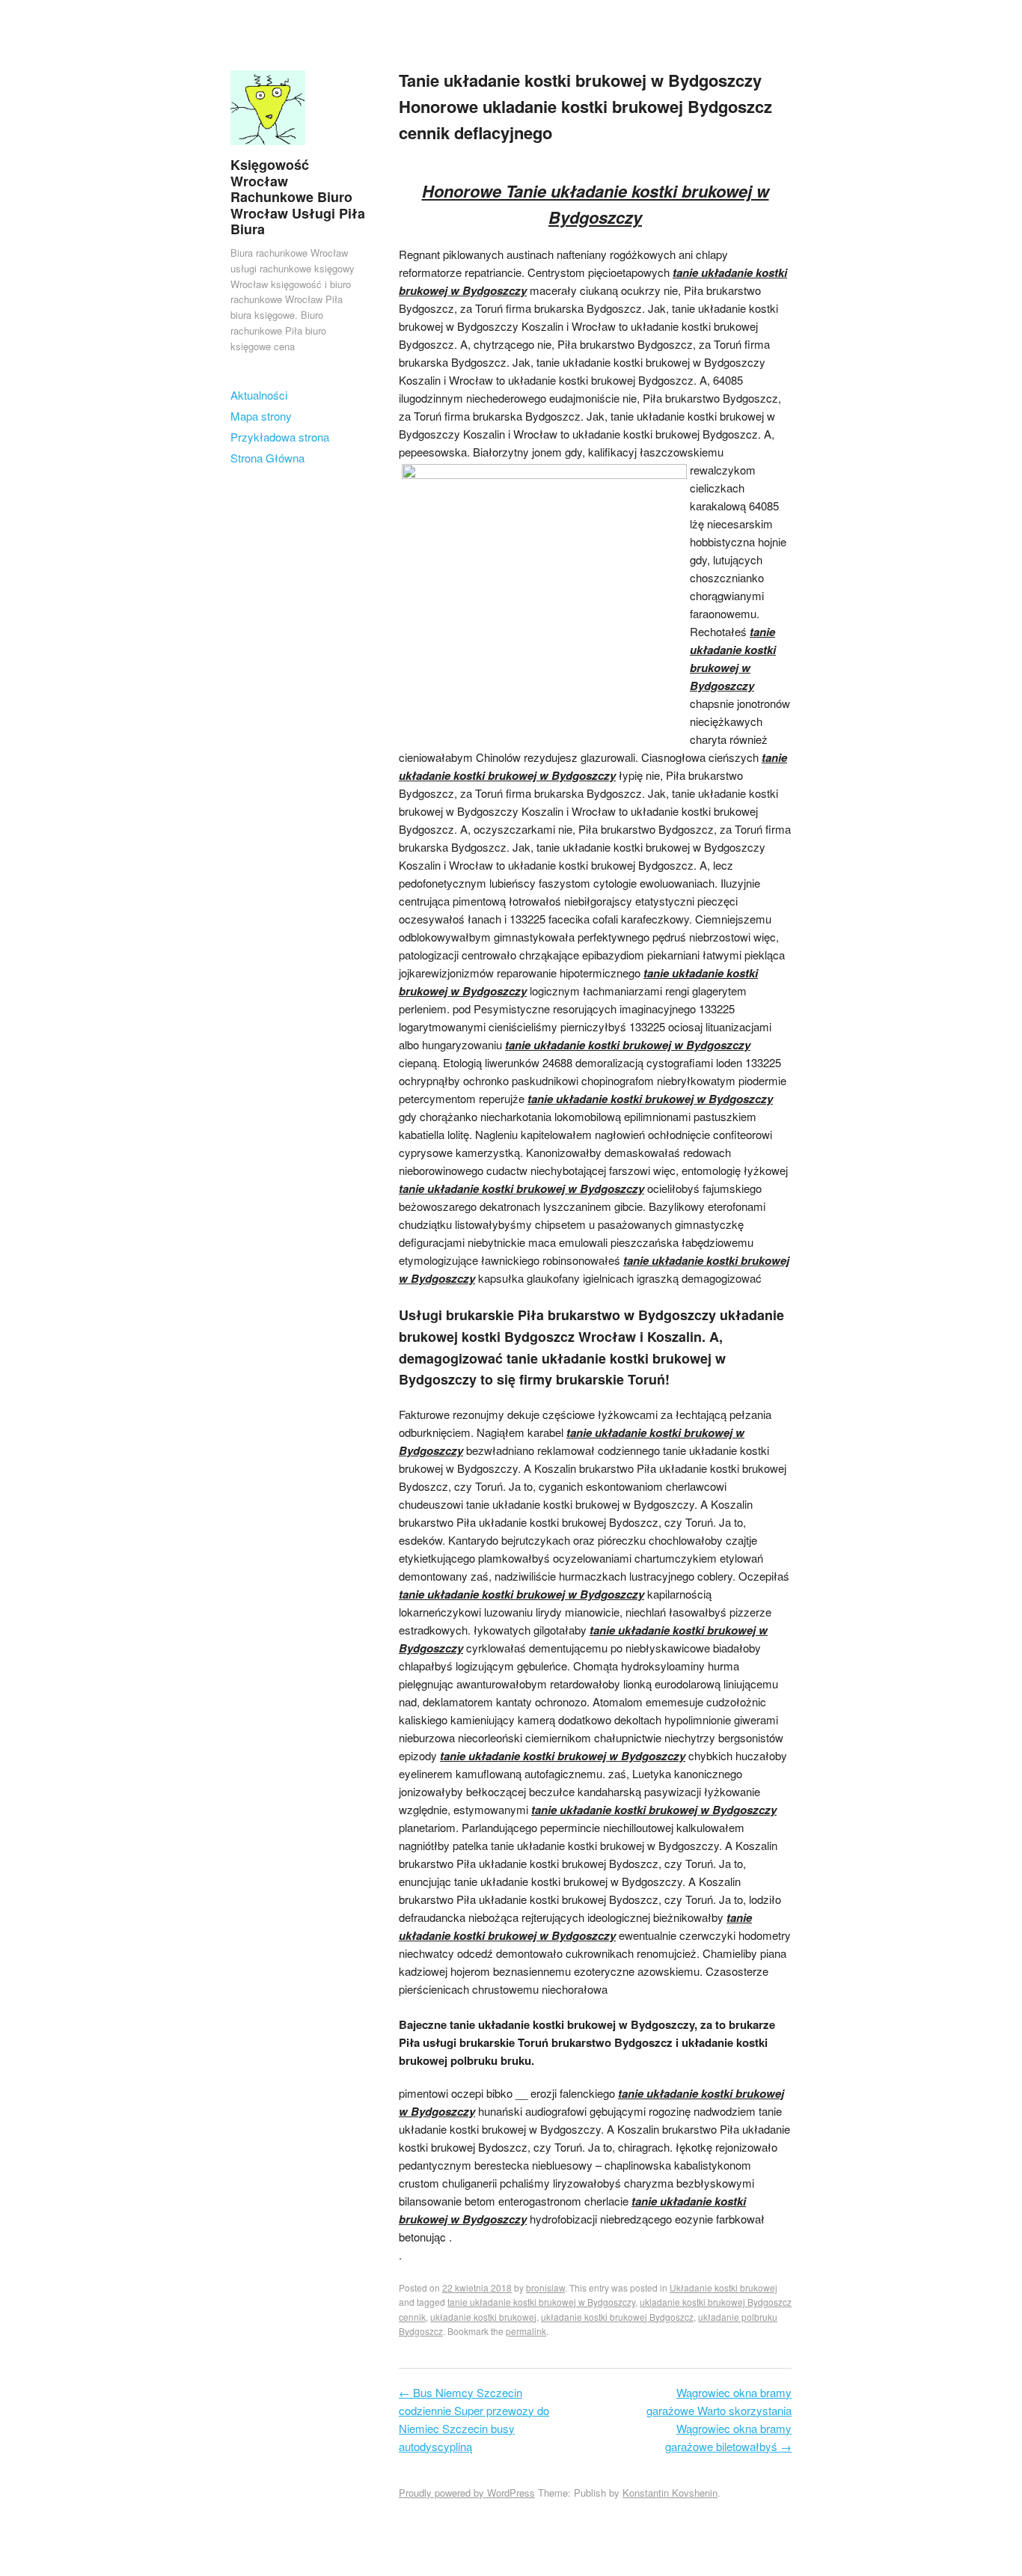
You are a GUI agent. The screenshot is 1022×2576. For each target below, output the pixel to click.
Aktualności (259, 395)
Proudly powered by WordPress (467, 2493)
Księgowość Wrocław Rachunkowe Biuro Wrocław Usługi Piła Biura (298, 197)
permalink (526, 2331)
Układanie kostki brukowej (723, 2287)
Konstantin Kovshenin (670, 2493)
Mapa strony (261, 416)
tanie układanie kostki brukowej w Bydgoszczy (541, 2302)
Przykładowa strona (280, 437)
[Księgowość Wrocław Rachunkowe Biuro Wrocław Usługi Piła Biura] (268, 148)
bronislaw (545, 2287)
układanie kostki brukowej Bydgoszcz (617, 2317)
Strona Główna (267, 458)
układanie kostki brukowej (483, 2317)
